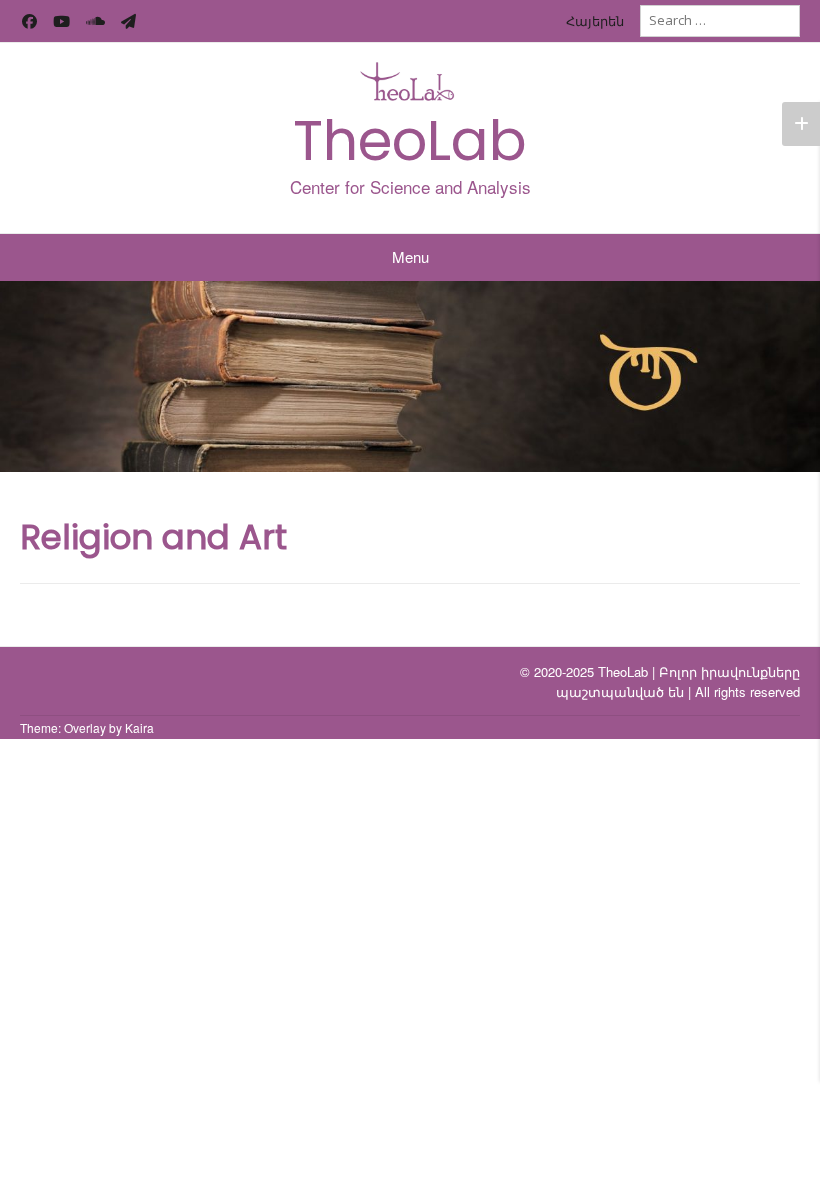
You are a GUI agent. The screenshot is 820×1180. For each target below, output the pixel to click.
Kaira (139, 727)
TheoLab (410, 140)
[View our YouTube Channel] (61, 21)
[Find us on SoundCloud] (95, 21)
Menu (410, 256)
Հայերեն (595, 20)
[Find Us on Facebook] (29, 21)
